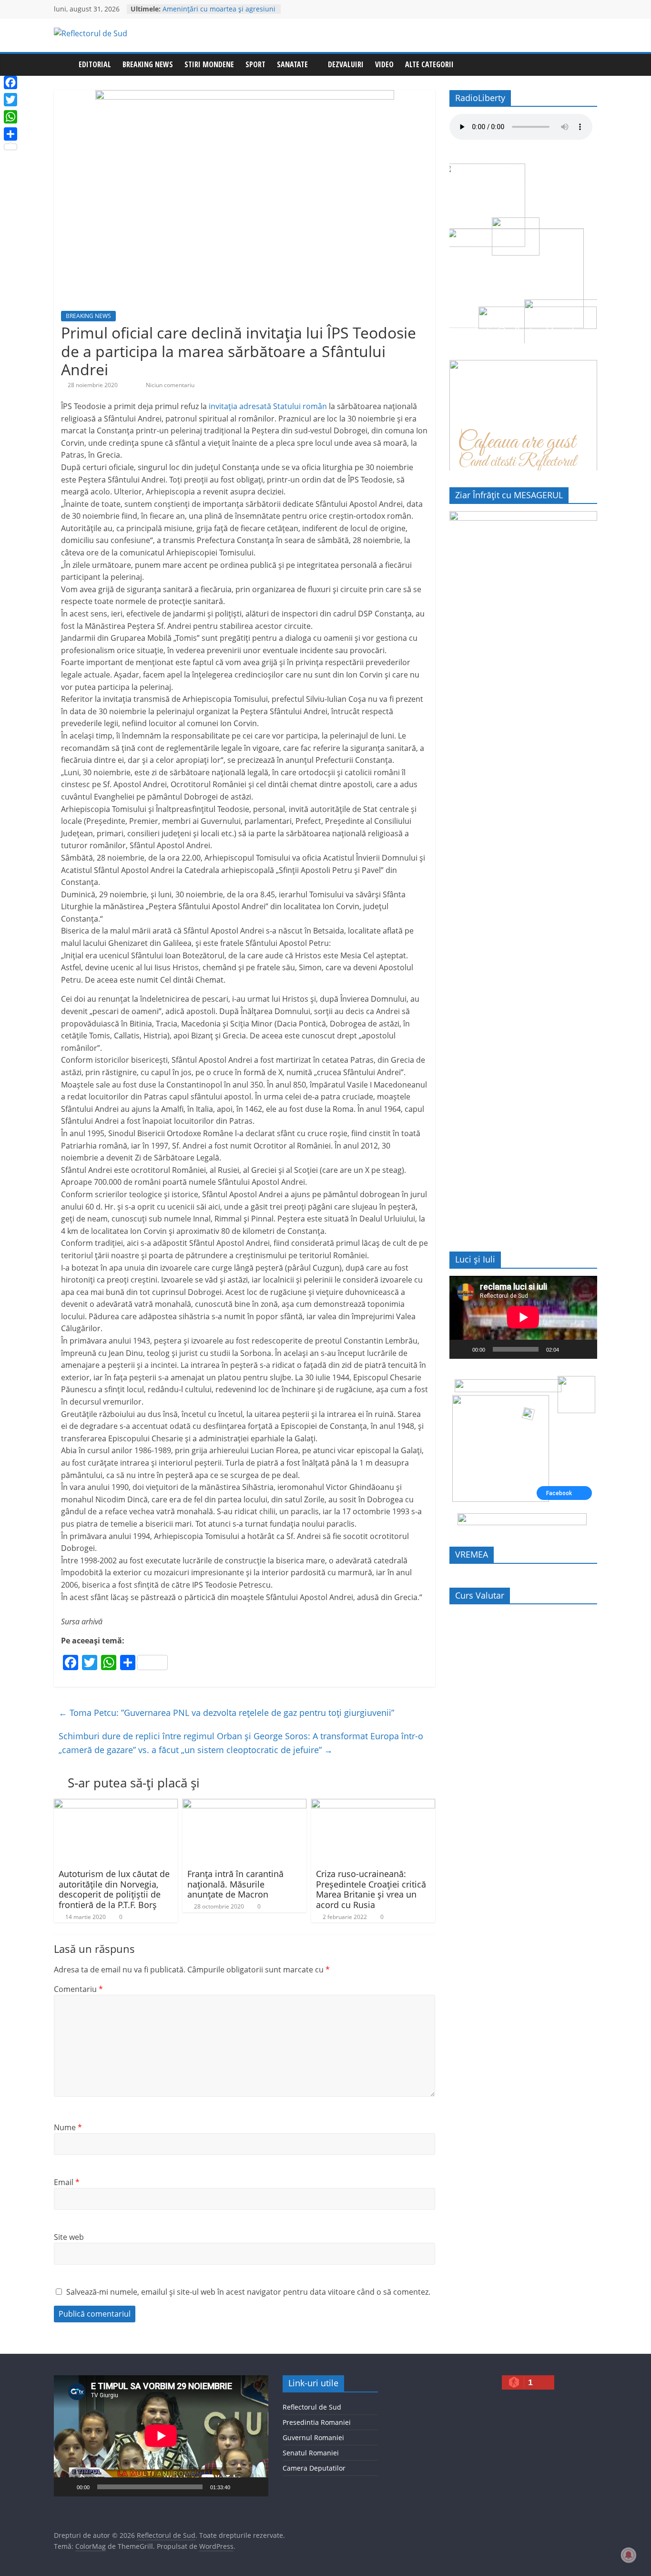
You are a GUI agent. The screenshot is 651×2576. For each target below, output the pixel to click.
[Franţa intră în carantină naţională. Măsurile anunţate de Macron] (244, 1805)
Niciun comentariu (169, 385)
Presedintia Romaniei (317, 2422)
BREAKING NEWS (148, 64)
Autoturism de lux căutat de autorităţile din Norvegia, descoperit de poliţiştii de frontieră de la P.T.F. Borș (114, 1889)
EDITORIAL (95, 64)
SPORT (255, 64)
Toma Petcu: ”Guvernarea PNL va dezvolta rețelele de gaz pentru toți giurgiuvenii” (226, 1713)
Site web (69, 2237)
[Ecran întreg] (585, 1349)
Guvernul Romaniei (313, 2437)
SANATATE (292, 64)
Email (67, 2182)
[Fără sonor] (570, 1349)
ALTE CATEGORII (429, 64)
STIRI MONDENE (209, 64)
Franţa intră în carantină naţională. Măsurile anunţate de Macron (235, 1884)
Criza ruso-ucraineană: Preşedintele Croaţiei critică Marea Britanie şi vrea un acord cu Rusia (371, 1889)
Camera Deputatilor (314, 2468)
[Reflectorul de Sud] (63, 65)
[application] (523, 1317)
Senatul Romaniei (311, 2453)
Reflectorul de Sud (312, 2407)
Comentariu (78, 1989)
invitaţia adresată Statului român (268, 406)
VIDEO (384, 64)
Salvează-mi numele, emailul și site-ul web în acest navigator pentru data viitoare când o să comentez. (248, 2292)
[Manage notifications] (629, 2555)
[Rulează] (462, 1349)
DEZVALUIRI (346, 64)
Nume (68, 2127)
